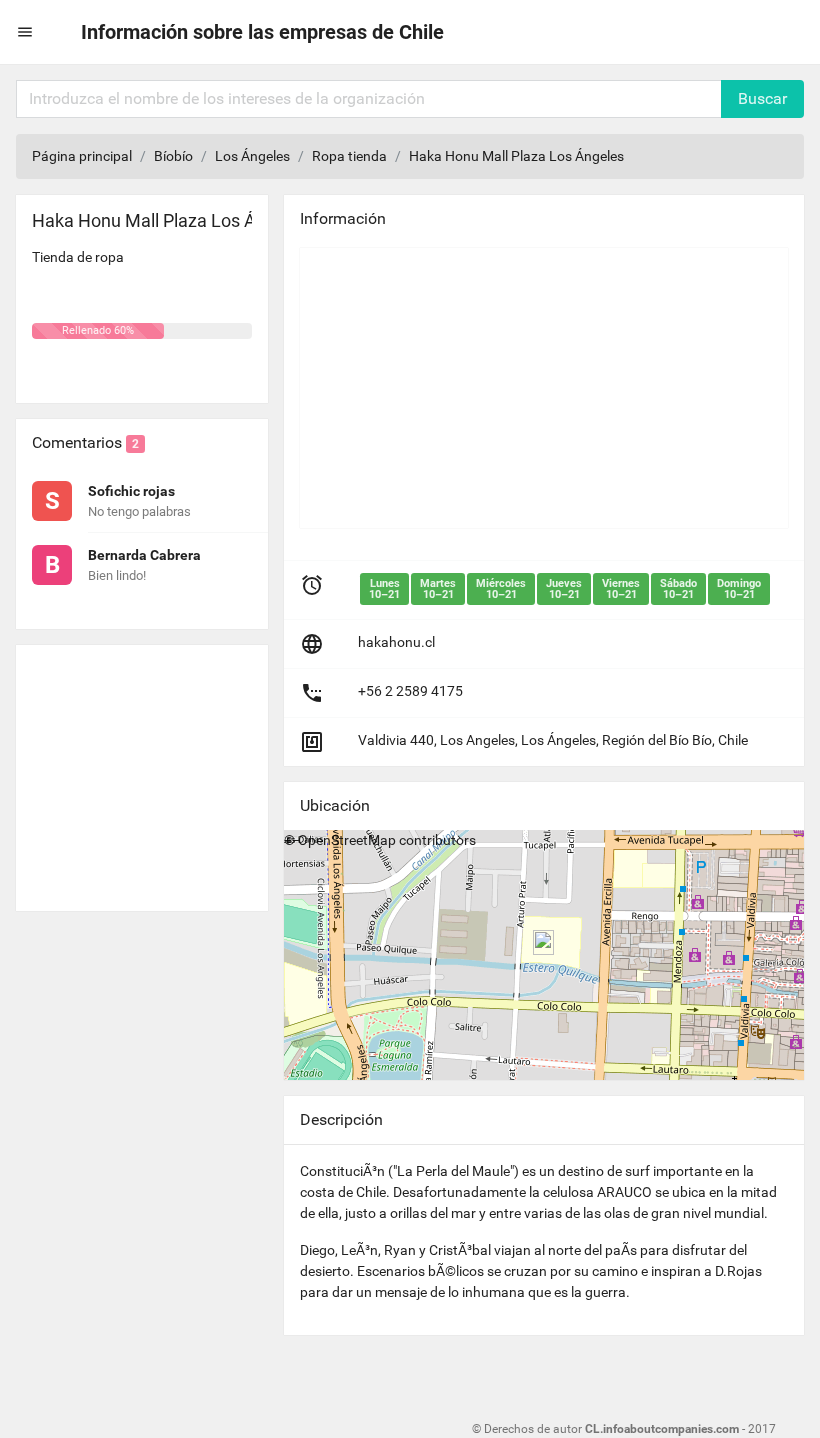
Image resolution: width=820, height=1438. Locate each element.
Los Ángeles (252, 156)
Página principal (82, 156)
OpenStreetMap (347, 840)
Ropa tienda (349, 156)
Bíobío (173, 156)
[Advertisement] (142, 770)
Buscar (762, 98)
